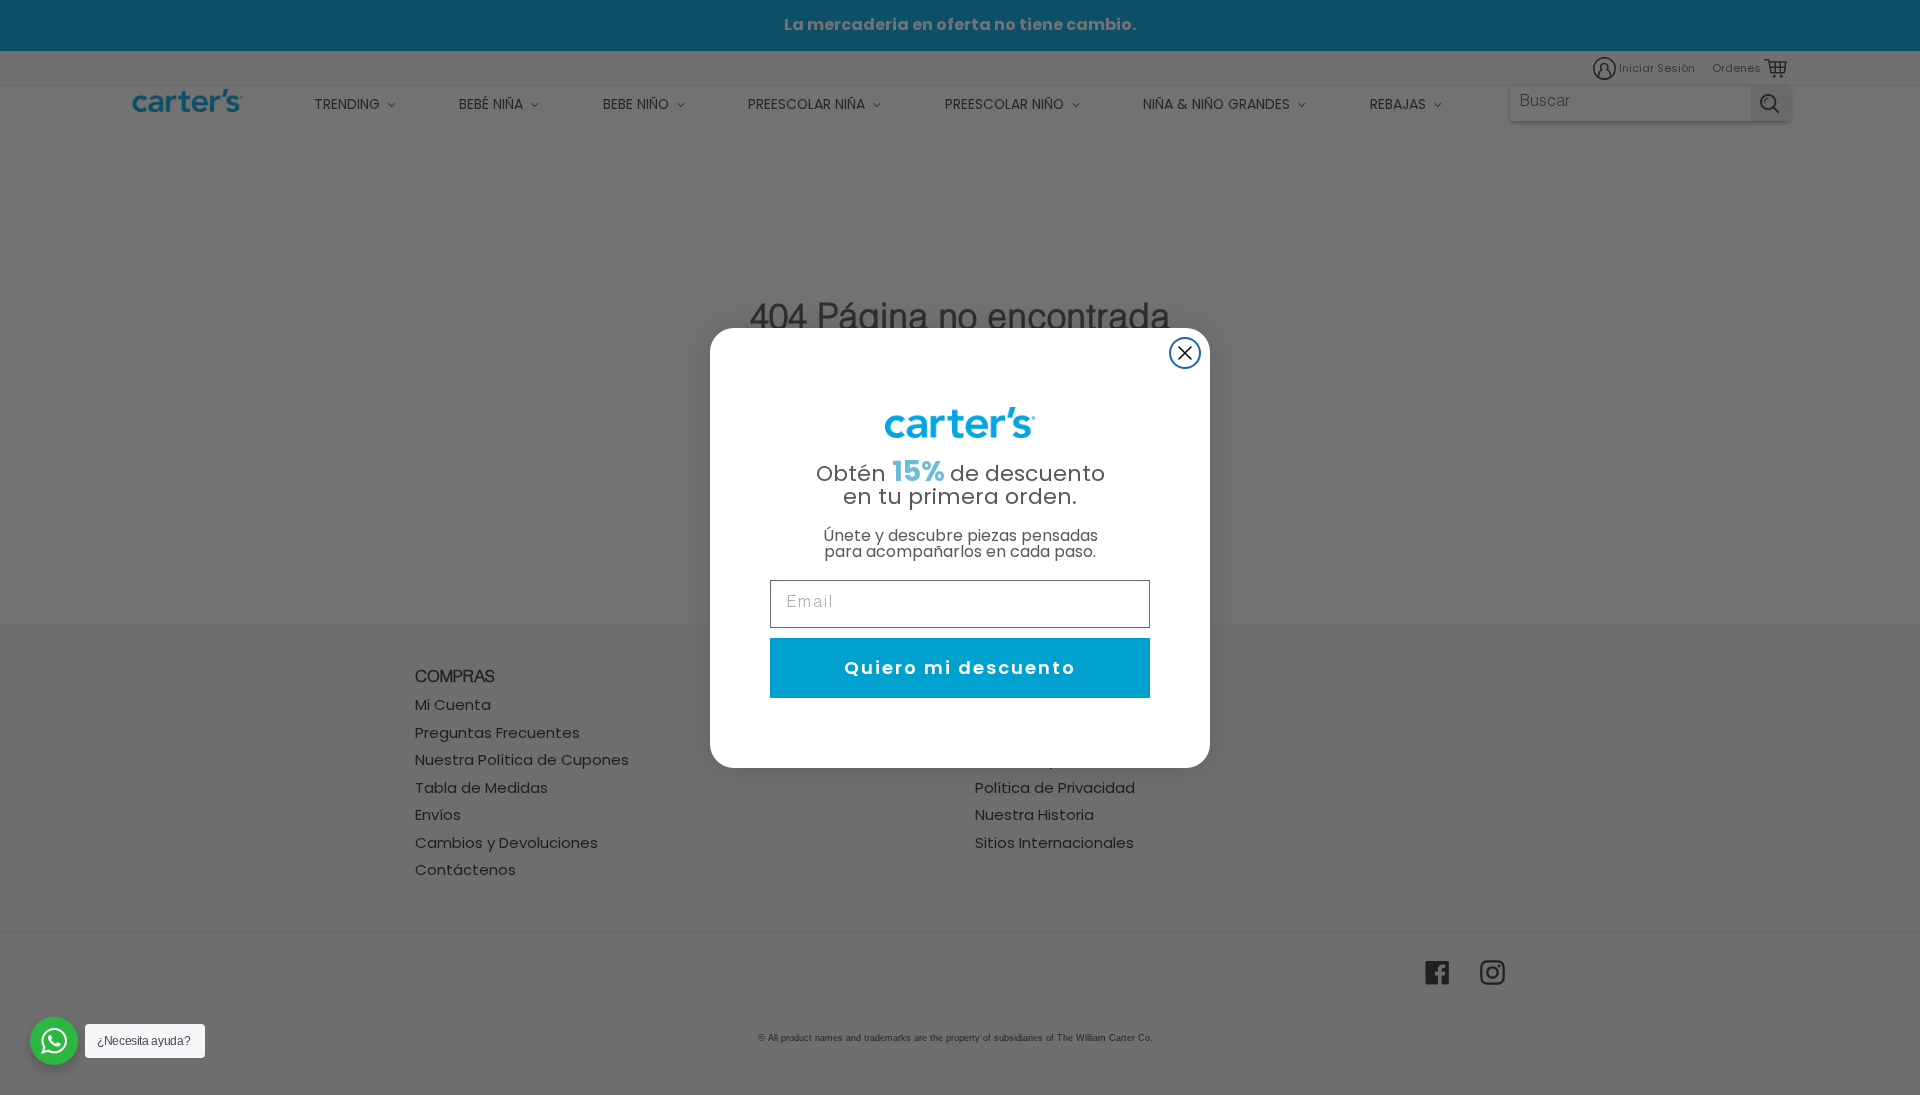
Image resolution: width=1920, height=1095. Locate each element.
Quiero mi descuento (960, 667)
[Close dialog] (1185, 353)
